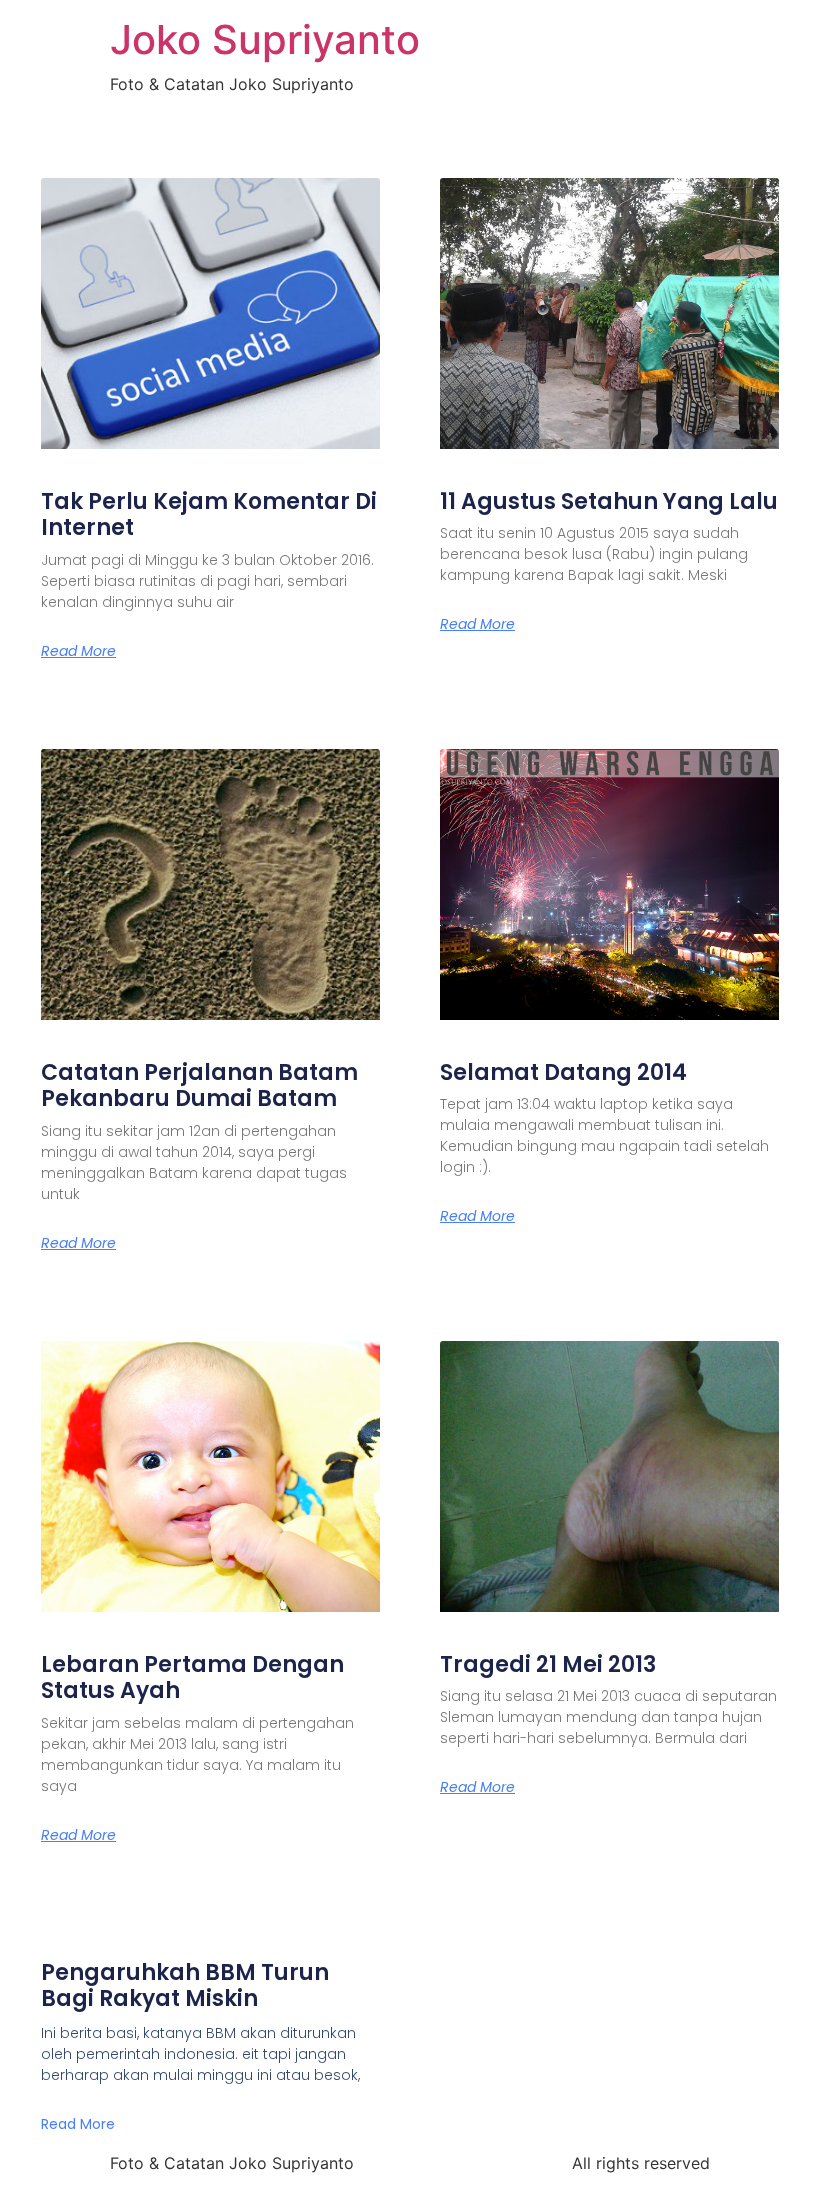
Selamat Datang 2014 (563, 1072)
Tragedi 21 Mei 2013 (548, 1664)
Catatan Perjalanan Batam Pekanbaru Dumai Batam (199, 1085)
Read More (78, 651)
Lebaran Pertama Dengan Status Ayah (192, 1677)
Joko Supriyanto (265, 39)
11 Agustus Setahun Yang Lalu (609, 501)
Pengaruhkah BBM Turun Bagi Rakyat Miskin (185, 1985)
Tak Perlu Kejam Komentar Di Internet (209, 514)
